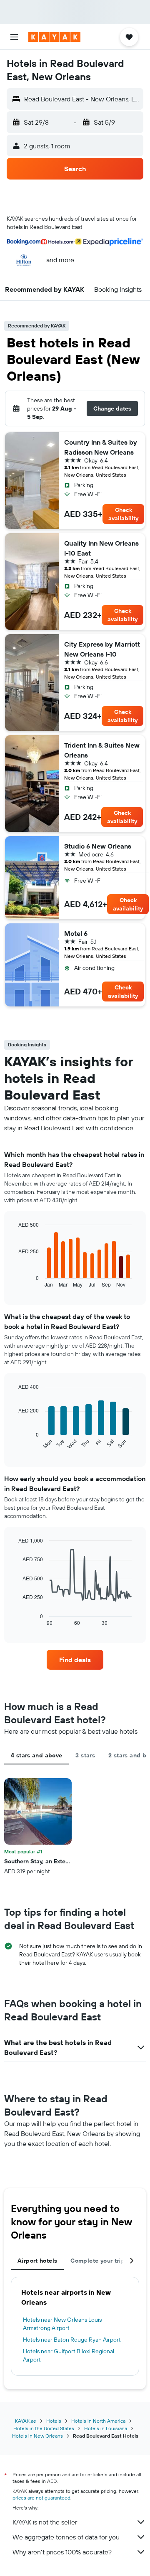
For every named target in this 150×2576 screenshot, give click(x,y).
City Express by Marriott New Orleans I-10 (102, 649)
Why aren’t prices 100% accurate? (62, 2552)
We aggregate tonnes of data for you (66, 2537)
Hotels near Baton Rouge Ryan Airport (72, 2340)
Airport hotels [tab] (37, 2261)
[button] (14, 37)
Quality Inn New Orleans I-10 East (101, 548)
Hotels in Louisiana (106, 2428)
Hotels (54, 2421)
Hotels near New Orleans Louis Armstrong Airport (62, 2324)
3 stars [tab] (85, 1755)
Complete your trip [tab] (97, 2261)
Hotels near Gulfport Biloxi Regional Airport (69, 2355)
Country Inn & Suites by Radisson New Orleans (101, 447)
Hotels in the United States (44, 2428)
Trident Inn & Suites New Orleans (102, 750)
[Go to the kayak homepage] (54, 37)
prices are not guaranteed (41, 2498)
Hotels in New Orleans (37, 2436)
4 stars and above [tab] (36, 1755)
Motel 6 (76, 933)
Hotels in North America (98, 2421)
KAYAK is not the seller (45, 2522)
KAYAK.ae (26, 2421)
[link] (75, 1660)
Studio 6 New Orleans (98, 846)
